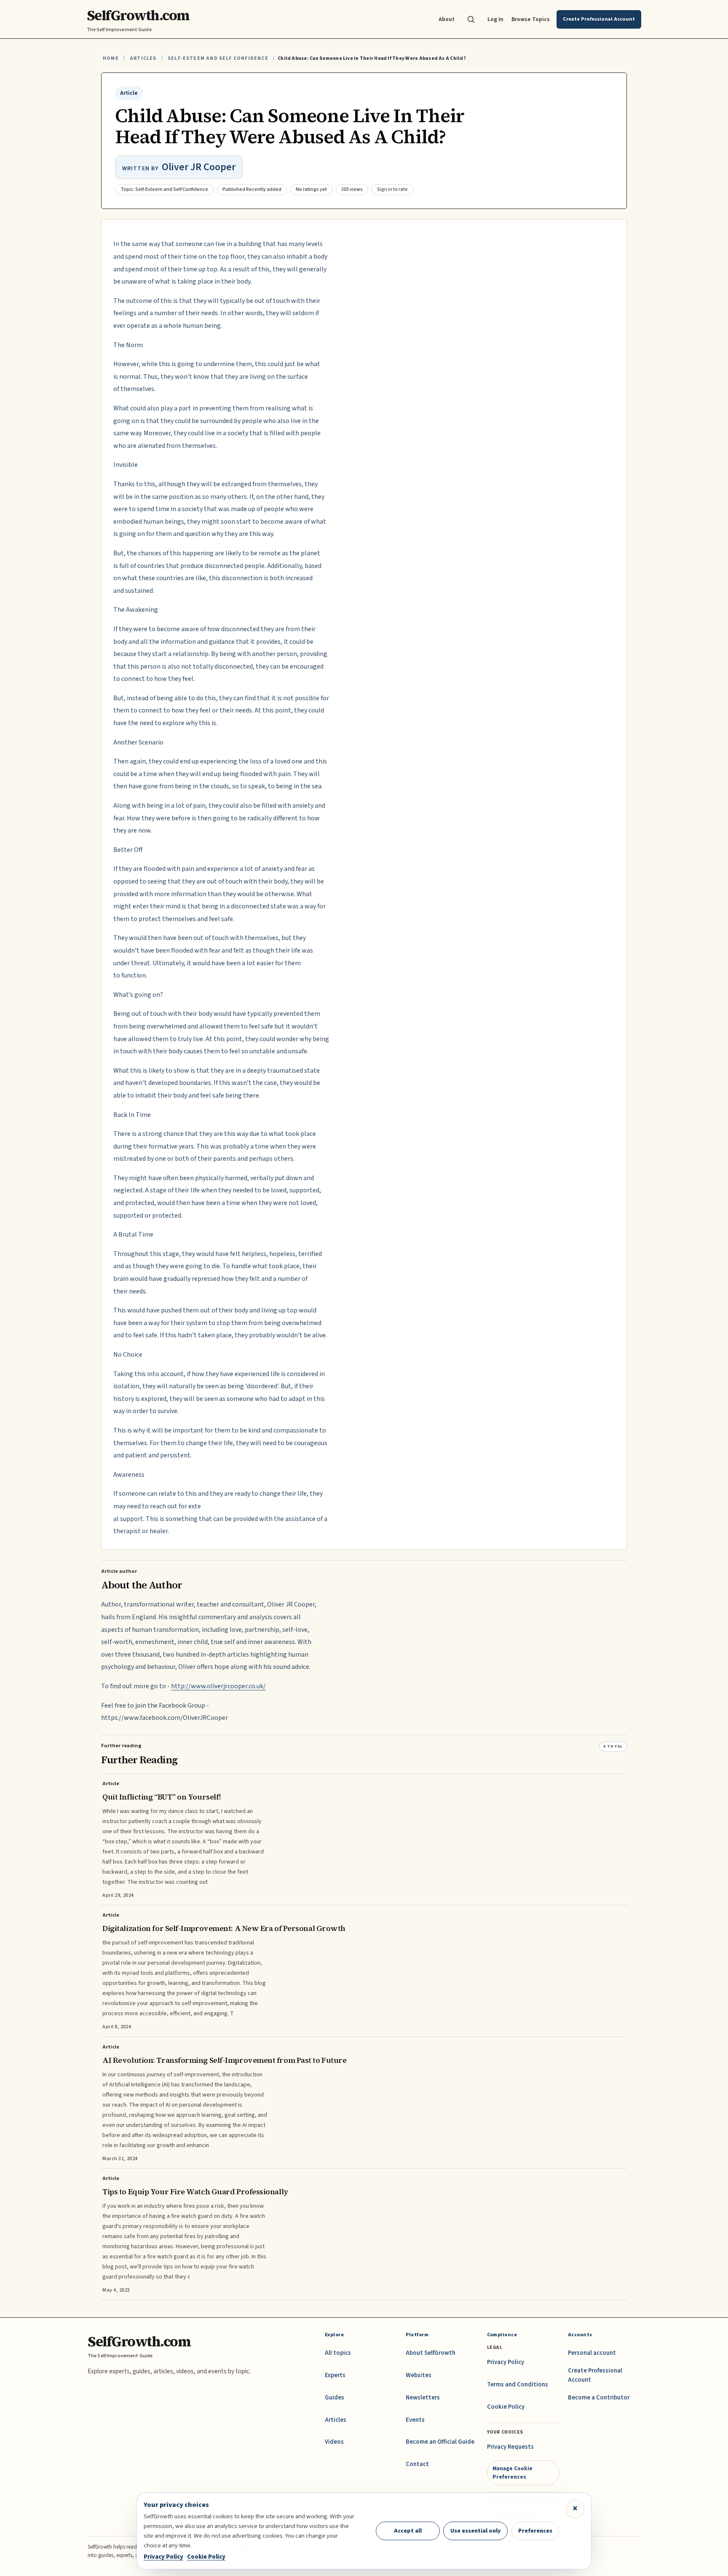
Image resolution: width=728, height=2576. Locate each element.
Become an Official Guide (440, 2442)
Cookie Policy (506, 2407)
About (447, 19)
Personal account (592, 2353)
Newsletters (423, 2398)
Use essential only (476, 2531)
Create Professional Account (595, 2375)
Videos (334, 2442)
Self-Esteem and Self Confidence (218, 58)
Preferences (535, 2531)
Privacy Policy (506, 2362)
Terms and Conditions (518, 2385)
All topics (338, 2353)
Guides (335, 2398)
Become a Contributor (599, 2398)
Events (415, 2420)
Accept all (408, 2531)
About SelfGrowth (431, 2353)
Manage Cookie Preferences (513, 2473)
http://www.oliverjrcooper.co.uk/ (218, 1686)
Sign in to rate (392, 189)
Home (111, 58)
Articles (143, 58)
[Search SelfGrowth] (471, 19)
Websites (419, 2375)
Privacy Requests (510, 2447)
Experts (335, 2375)
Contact (417, 2464)
